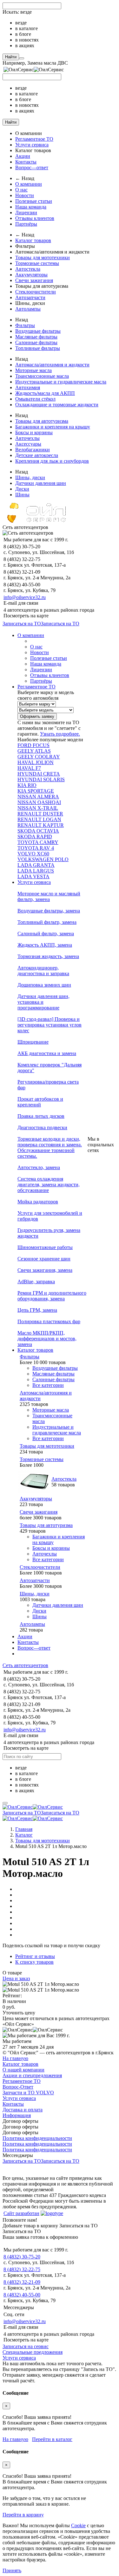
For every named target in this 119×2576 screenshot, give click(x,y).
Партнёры (26, 224)
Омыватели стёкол (35, 399)
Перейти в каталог (52, 2439)
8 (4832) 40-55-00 (22, 2295)
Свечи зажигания (34, 280)
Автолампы (28, 309)
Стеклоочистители (36, 292)
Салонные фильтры (36, 342)
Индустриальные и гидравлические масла (61, 382)
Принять (12, 2570)
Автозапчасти (30, 297)
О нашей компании (23, 2070)
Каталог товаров (33, 240)
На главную (15, 2058)
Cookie (78, 2525)
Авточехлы (27, 438)
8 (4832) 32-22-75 (22, 2269)
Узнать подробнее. (60, 734)
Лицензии (26, 213)
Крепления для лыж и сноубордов (52, 461)
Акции (23, 156)
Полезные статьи (34, 201)
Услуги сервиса (32, 145)
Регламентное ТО (34, 139)
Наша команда (31, 207)
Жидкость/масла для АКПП (45, 393)
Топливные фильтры (38, 348)
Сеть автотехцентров (25, 1665)
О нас (21, 190)
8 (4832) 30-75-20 (22, 2257)
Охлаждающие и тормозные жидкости (57, 405)
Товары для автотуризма (42, 421)
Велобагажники (33, 450)
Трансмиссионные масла (42, 376)
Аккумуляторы (31, 275)
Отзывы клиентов (35, 218)
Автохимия (28, 387)
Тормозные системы (37, 263)
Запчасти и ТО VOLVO (28, 2093)
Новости (25, 195)
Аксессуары (28, 444)
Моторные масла (33, 370)
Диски (22, 489)
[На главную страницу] (33, 1807)
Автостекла (28, 269)
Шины (22, 495)
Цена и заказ (16, 1978)
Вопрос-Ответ (18, 2087)
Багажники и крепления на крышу (53, 427)
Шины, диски (30, 477)
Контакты (26, 162)
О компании (29, 184)
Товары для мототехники (43, 258)
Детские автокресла (37, 455)
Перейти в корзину (23, 2515)
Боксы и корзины (34, 432)
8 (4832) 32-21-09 (22, 2282)
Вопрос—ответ (32, 167)
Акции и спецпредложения (32, 2075)
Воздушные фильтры (38, 331)
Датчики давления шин (41, 483)
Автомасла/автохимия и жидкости (52, 365)
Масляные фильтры (36, 337)
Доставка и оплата (23, 2110)
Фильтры (25, 325)
